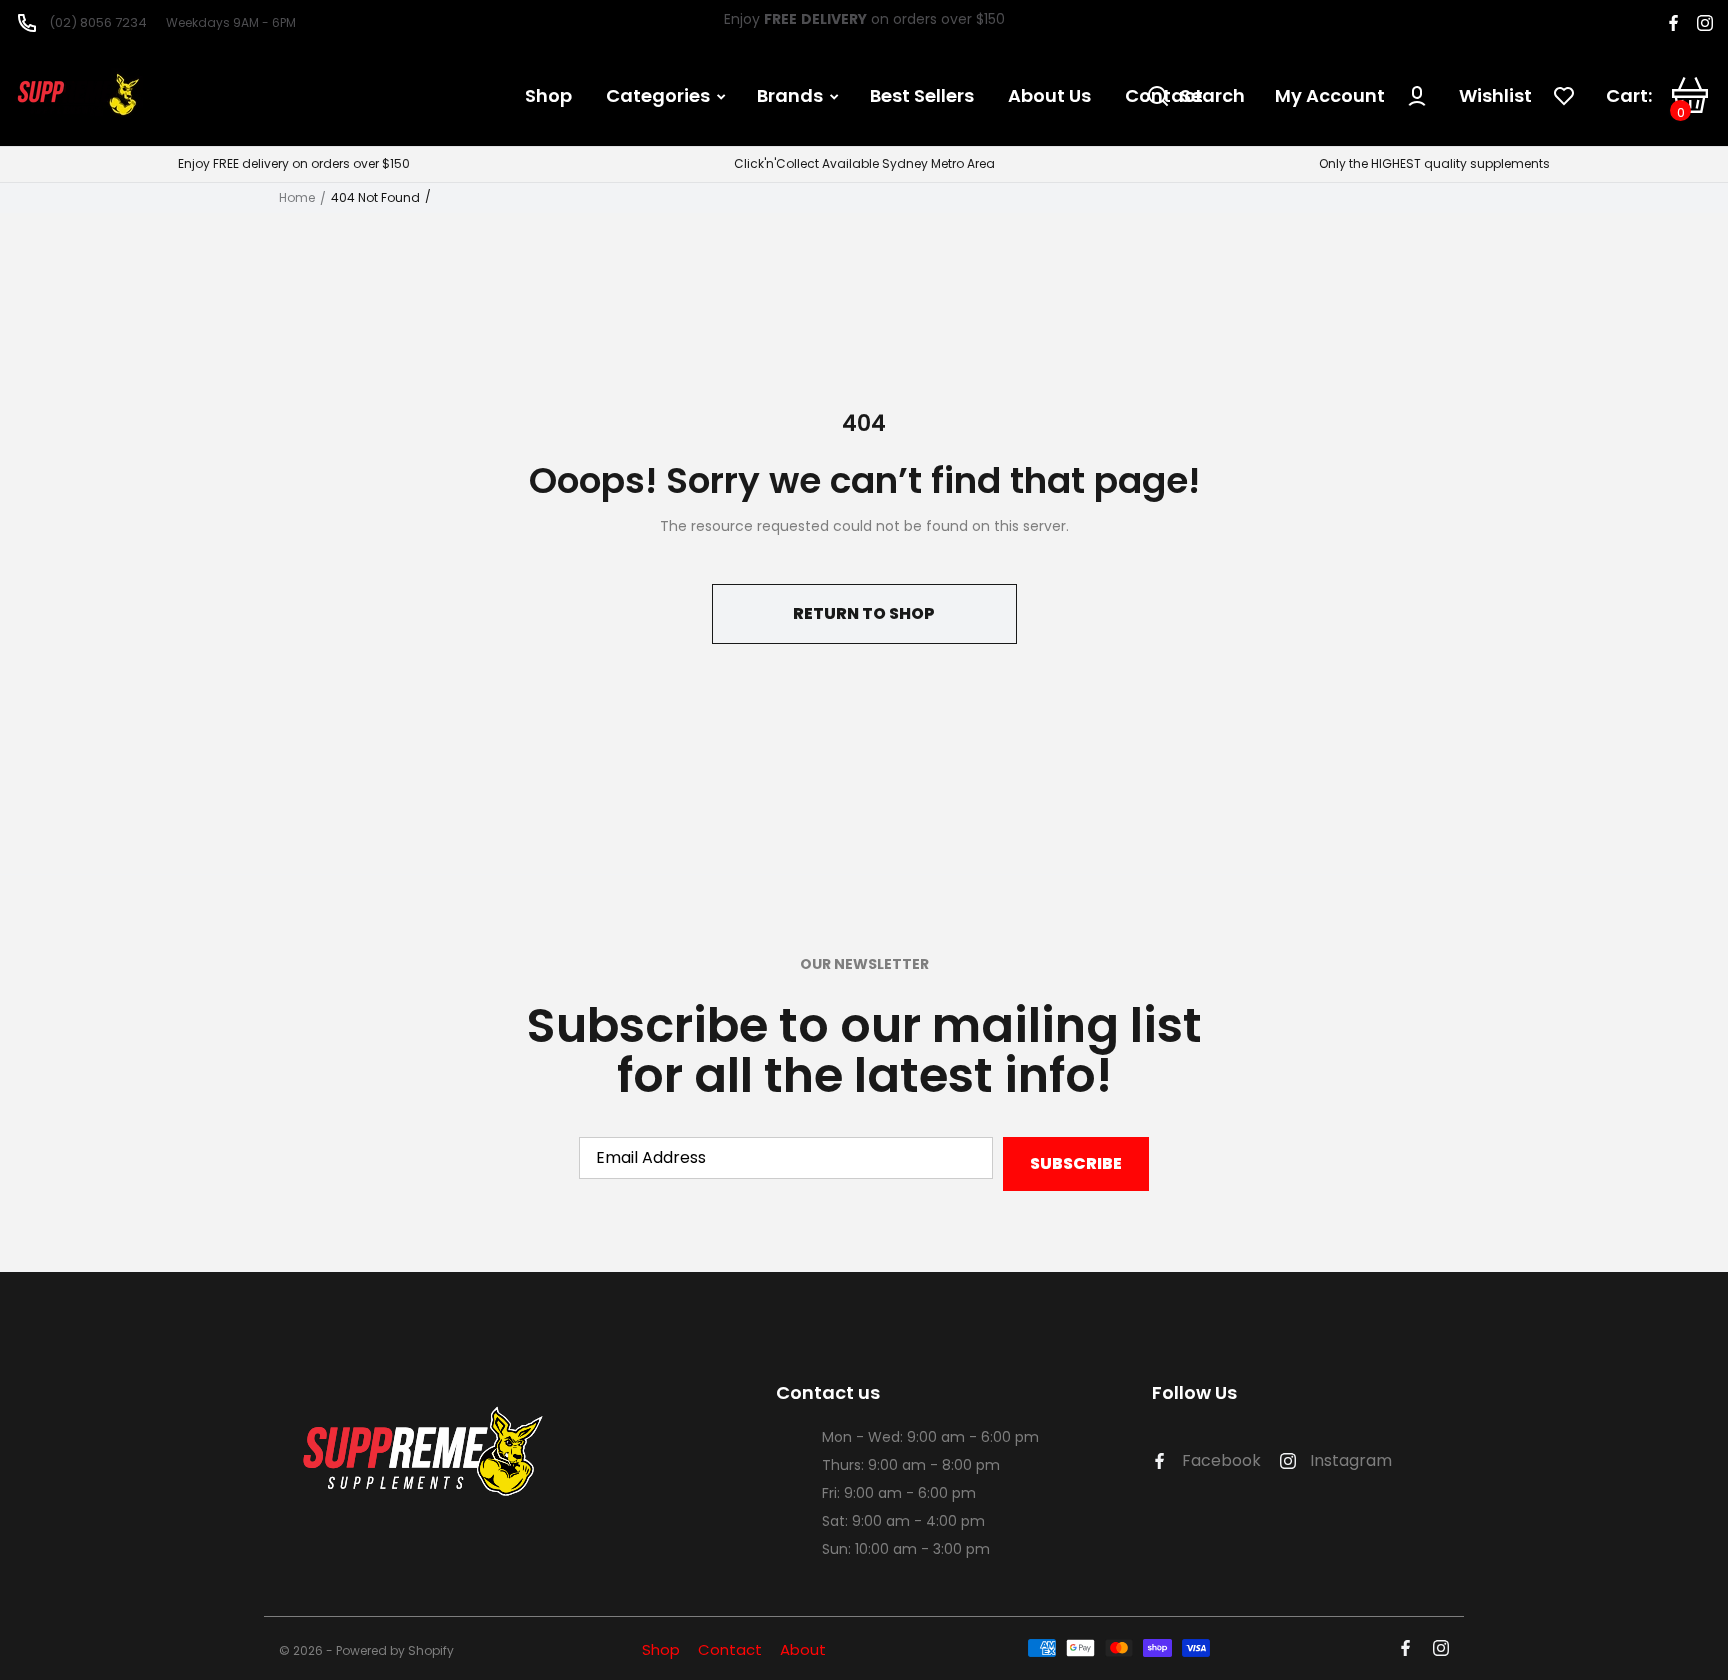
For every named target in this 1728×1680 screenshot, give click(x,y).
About (803, 1649)
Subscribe (1076, 1163)
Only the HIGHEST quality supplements (1434, 164)
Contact (730, 1649)
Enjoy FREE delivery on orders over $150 (294, 164)
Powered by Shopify (395, 1651)
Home (297, 198)
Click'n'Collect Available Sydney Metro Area (864, 164)
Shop (661, 1649)
